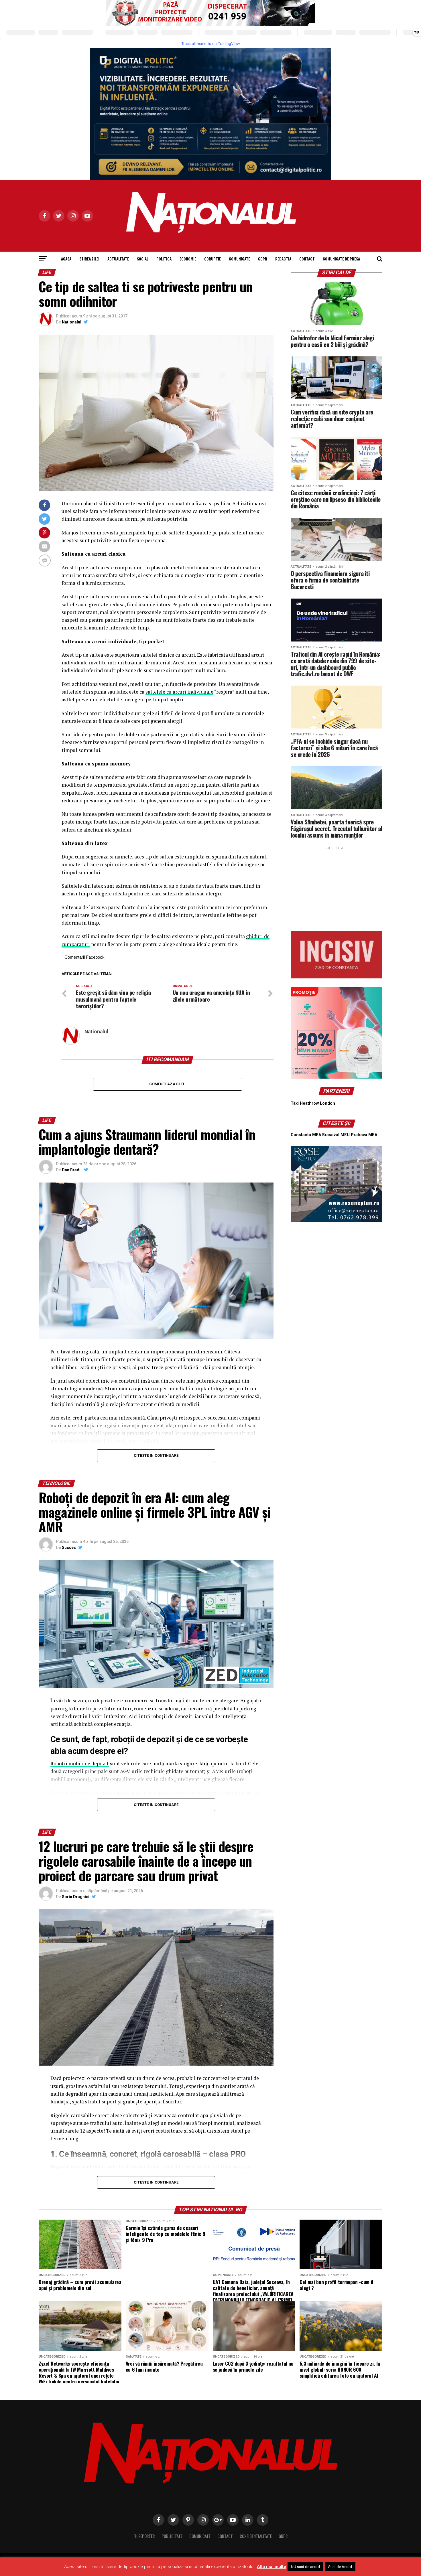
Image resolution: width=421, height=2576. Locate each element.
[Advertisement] (337, 887)
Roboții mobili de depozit (80, 1763)
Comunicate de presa (341, 259)
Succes (69, 1547)
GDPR (263, 259)
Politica (164, 259)
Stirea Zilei (89, 259)
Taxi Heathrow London (313, 1103)
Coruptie (213, 259)
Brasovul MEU (336, 1135)
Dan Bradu (72, 1170)
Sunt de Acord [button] (340, 2567)
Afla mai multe (272, 2567)
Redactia (283, 259)
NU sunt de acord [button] (305, 2567)
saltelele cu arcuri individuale (179, 692)
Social (143, 259)
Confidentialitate (256, 2536)
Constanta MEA (306, 1135)
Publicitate (172, 2536)
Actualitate (118, 259)
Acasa (66, 259)
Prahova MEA (364, 1135)
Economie (188, 259)
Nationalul (72, 322)
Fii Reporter (144, 2536)
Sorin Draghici (76, 1897)
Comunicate (239, 259)
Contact (307, 259)
